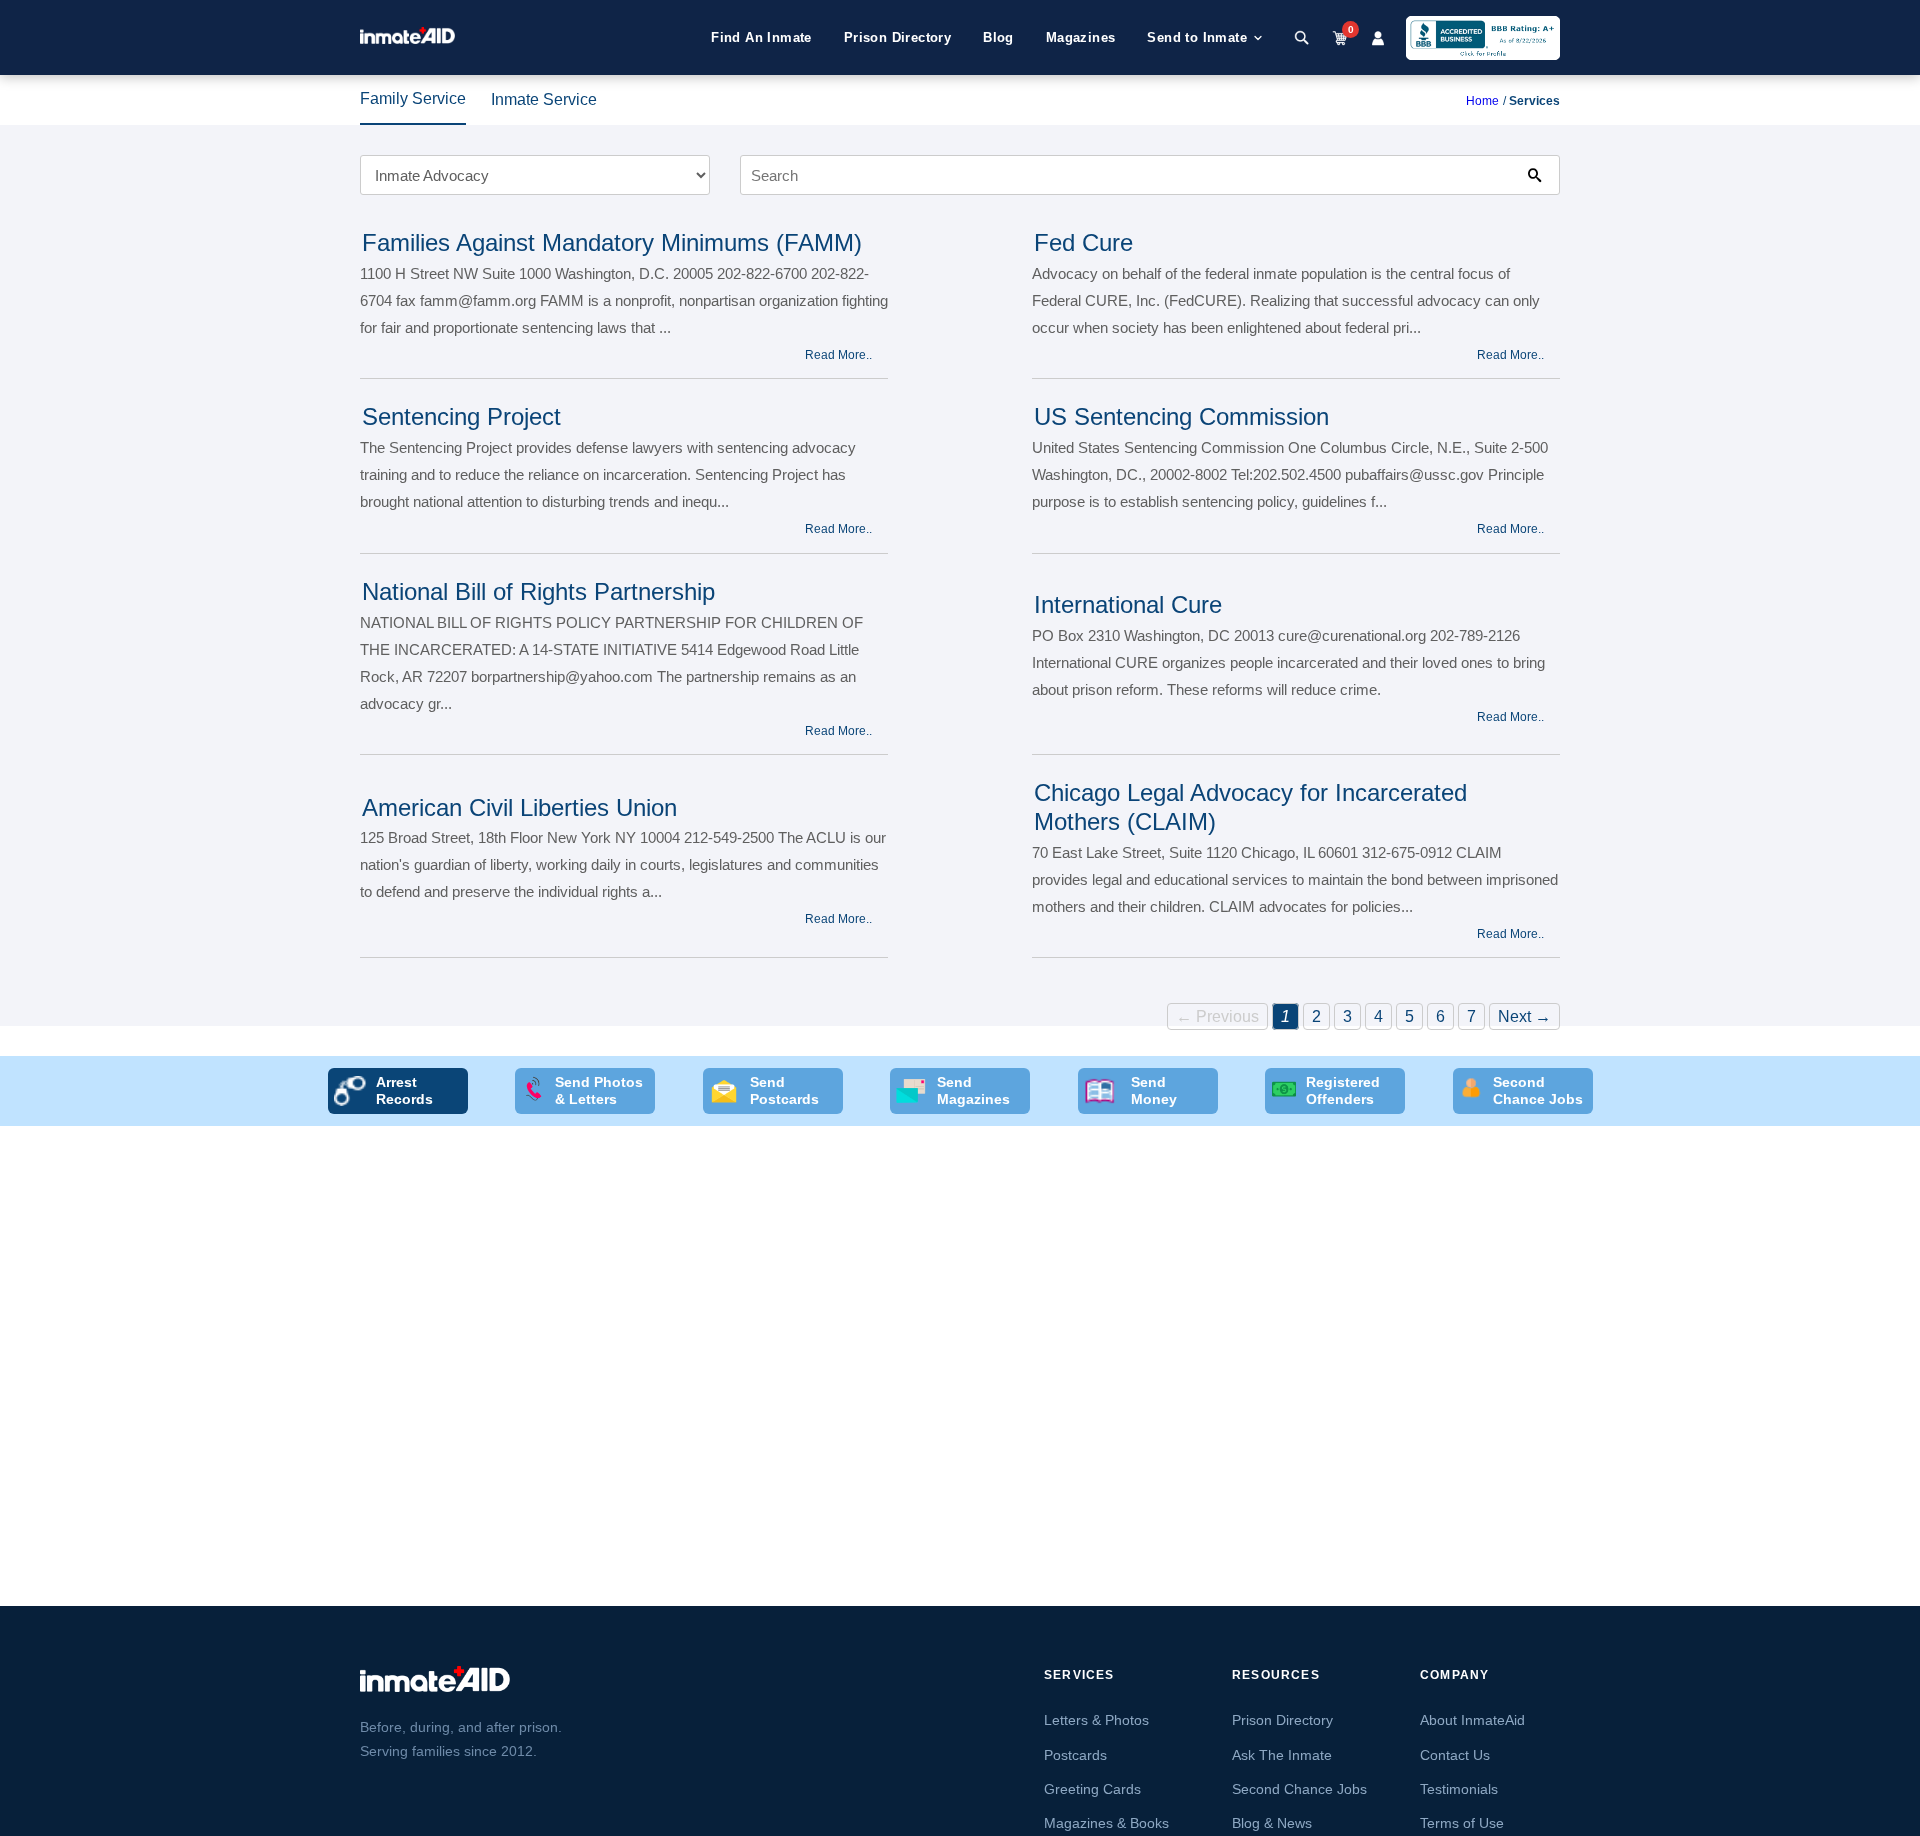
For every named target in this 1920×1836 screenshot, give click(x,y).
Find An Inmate (761, 37)
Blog (998, 37)
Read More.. (838, 355)
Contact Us (1455, 1755)
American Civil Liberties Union (519, 807)
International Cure (1128, 604)
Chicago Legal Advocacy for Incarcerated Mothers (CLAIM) (1250, 807)
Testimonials (1459, 1789)
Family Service (413, 98)
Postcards (1075, 1755)
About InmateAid (1472, 1720)
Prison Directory (897, 37)
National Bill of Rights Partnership (538, 591)
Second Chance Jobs (1299, 1789)
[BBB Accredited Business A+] (1483, 38)
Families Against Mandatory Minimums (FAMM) (612, 242)
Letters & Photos (1096, 1720)
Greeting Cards (1092, 1789)
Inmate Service (544, 99)
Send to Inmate (1197, 37)
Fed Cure (1083, 242)
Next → (1524, 1016)
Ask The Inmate (1282, 1755)
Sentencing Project (461, 416)
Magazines (1081, 37)
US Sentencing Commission (1181, 416)
